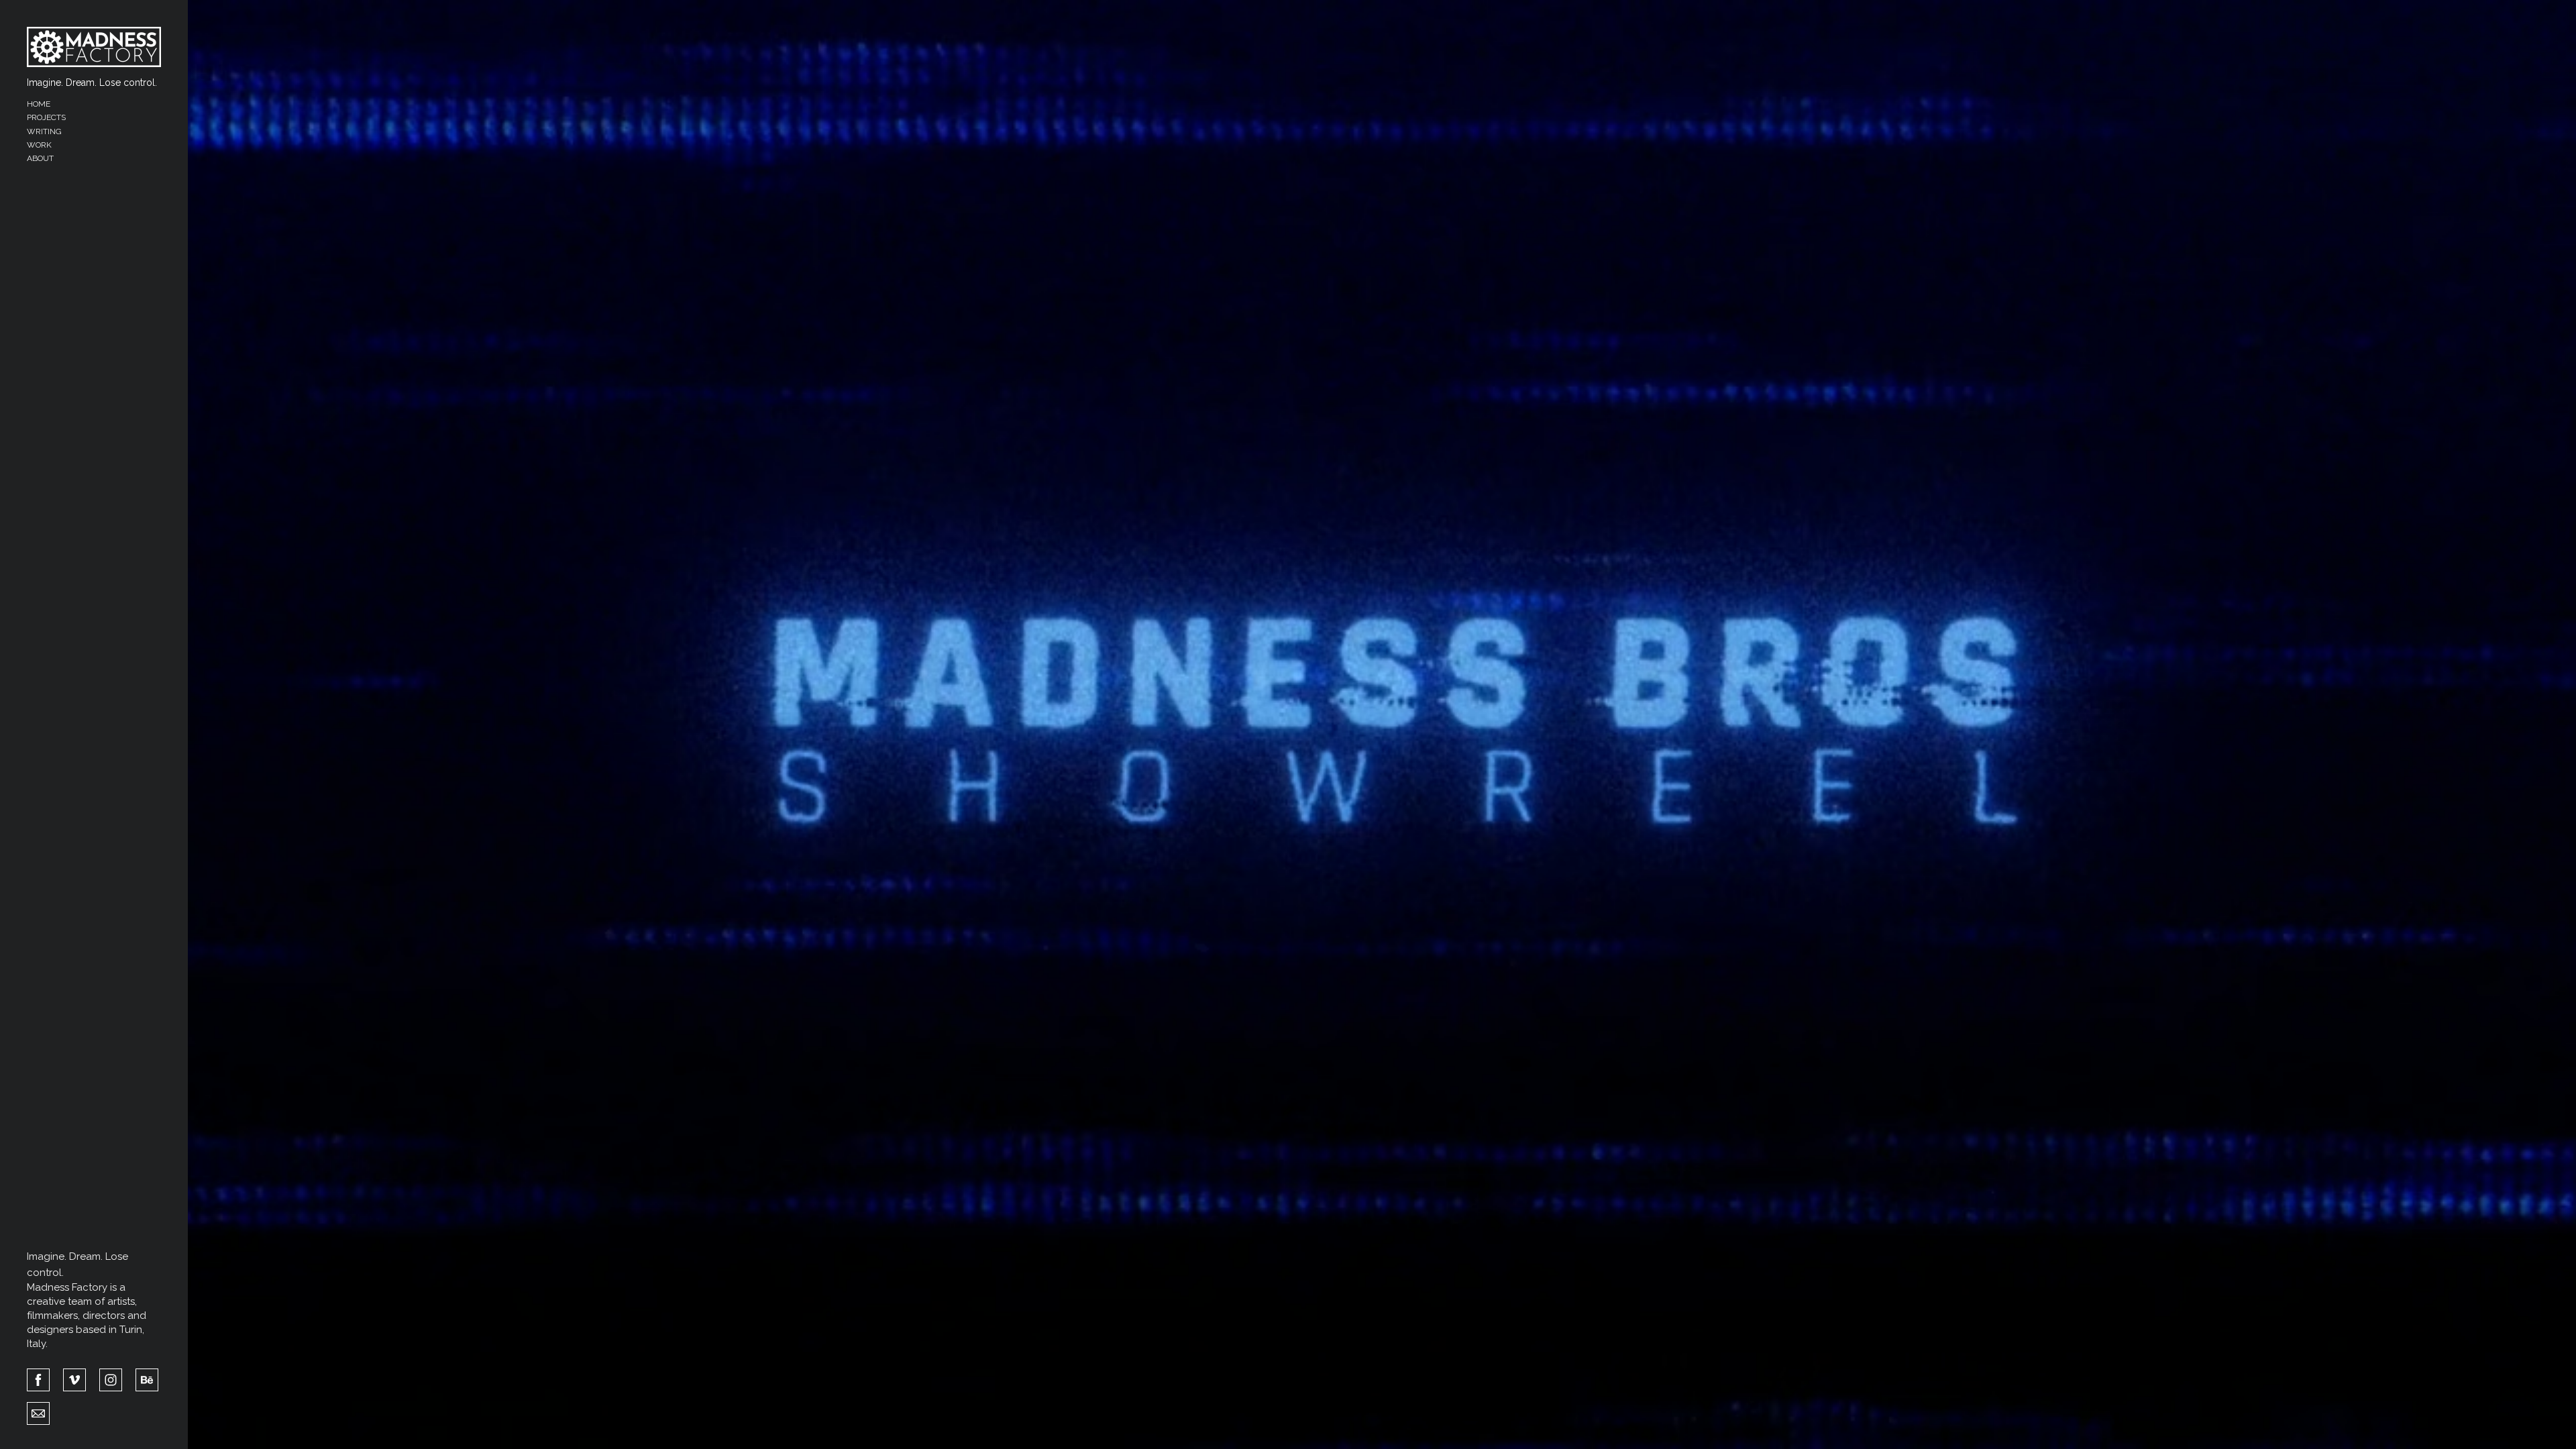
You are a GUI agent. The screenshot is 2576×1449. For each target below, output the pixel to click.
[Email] (38, 1412)
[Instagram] (111, 1379)
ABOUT (40, 158)
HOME (39, 104)
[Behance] (147, 1379)
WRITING (44, 131)
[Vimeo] (74, 1379)
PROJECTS (46, 117)
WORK (39, 145)
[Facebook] (38, 1379)
